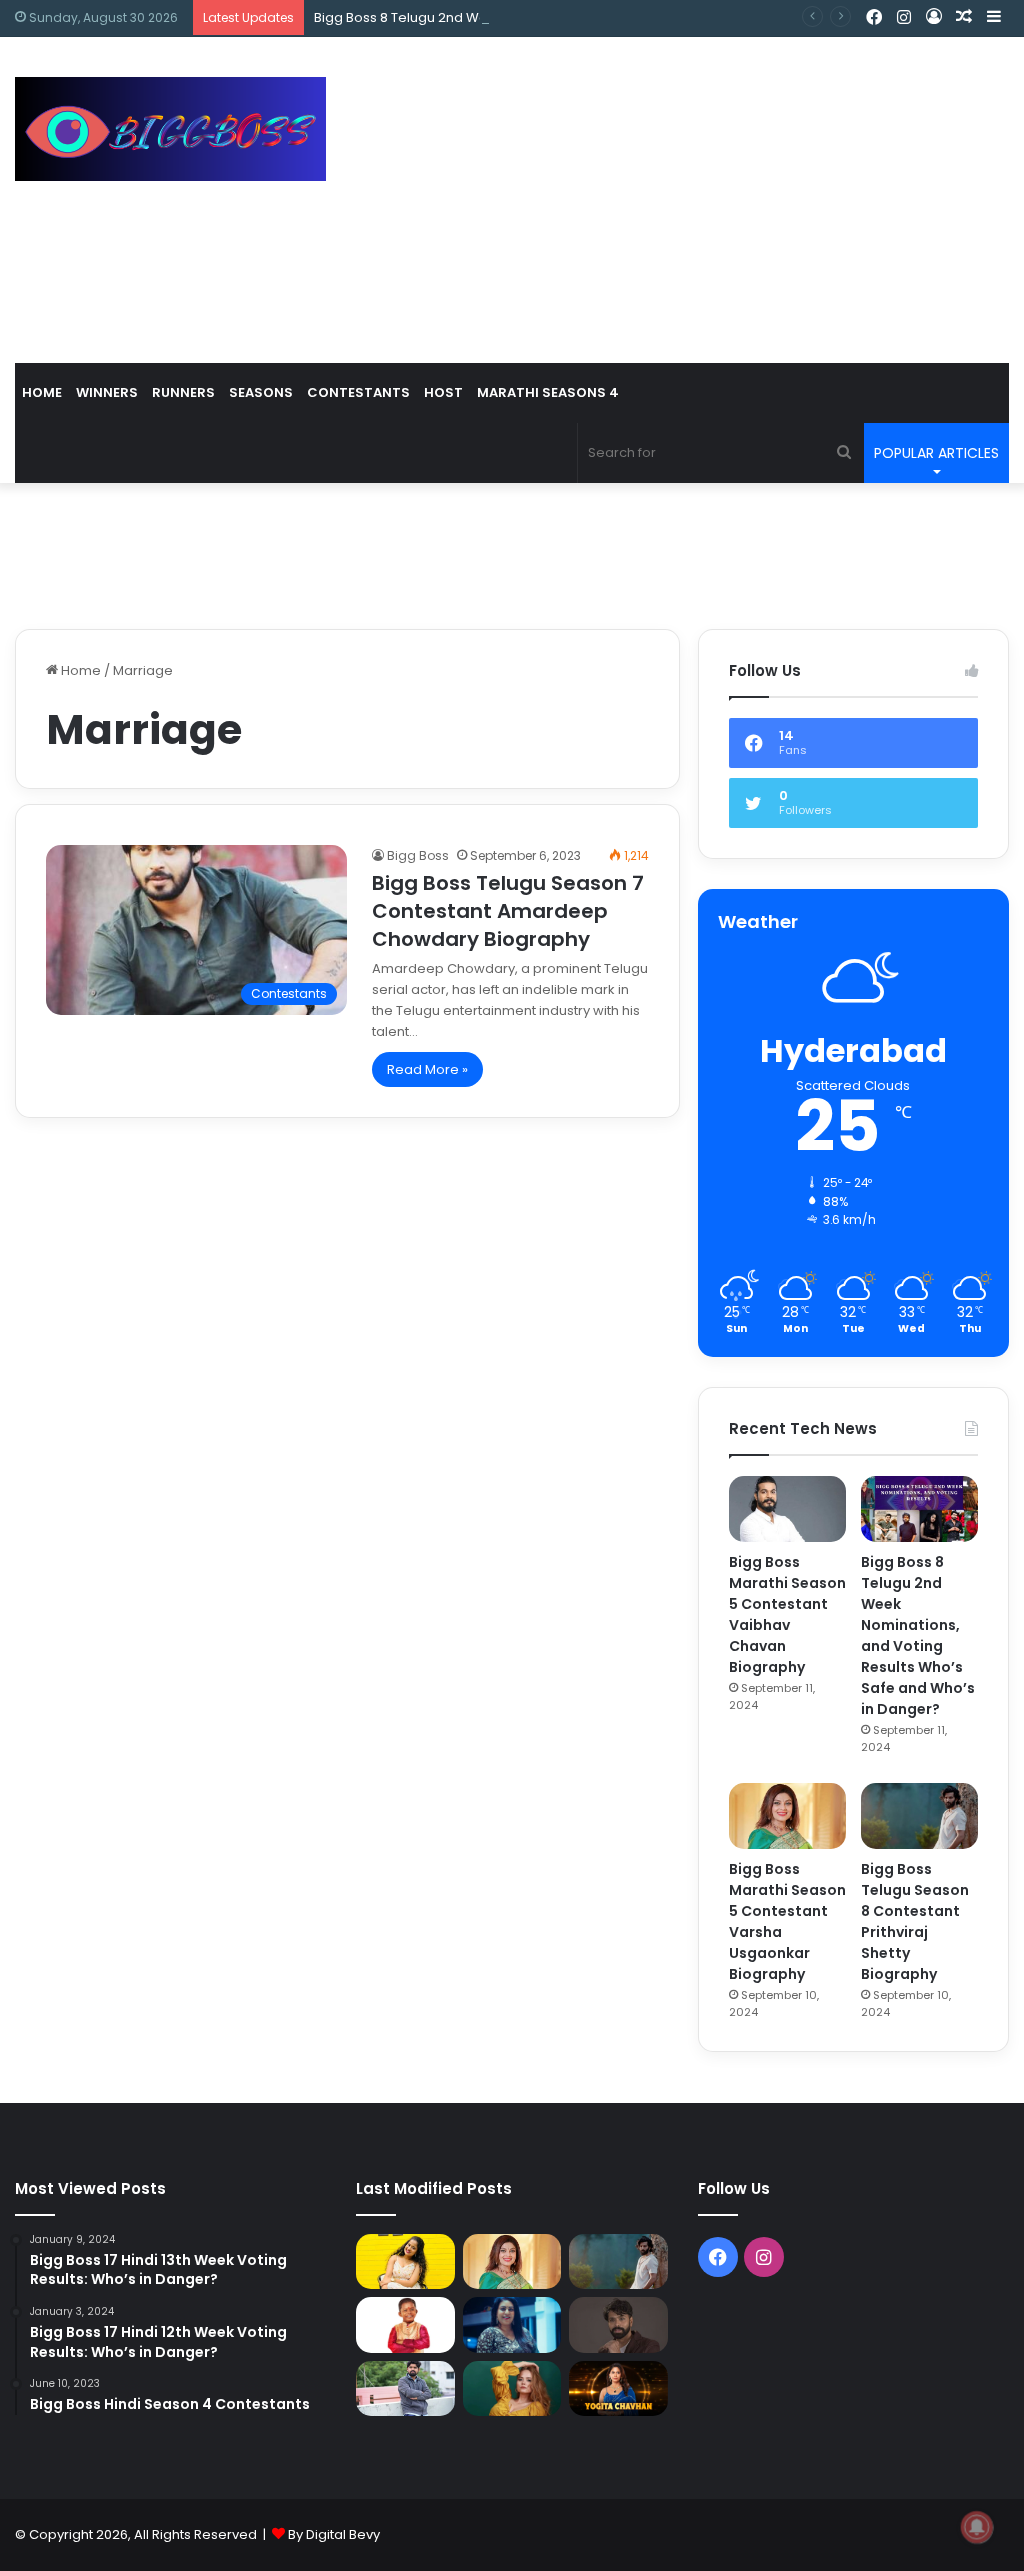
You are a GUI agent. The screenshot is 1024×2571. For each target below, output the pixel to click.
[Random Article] (964, 17)
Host (443, 392)
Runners (183, 392)
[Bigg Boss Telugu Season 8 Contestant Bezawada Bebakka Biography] (512, 2324)
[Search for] (844, 453)
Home (42, 392)
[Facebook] (874, 18)
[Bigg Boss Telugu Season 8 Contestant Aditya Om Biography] (618, 2325)
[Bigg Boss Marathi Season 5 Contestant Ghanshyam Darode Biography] (405, 2324)
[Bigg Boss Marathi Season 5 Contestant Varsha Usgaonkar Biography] (787, 1816)
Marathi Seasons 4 (548, 392)
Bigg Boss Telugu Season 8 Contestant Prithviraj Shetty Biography (915, 1921)
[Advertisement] (689, 197)
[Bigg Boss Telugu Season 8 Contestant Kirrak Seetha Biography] (405, 2262)
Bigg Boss (418, 855)
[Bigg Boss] (170, 129)
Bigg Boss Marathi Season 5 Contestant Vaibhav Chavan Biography (787, 1614)
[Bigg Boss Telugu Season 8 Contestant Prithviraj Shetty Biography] (919, 1816)
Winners (107, 392)
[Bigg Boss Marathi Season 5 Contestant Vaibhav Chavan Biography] (787, 1509)
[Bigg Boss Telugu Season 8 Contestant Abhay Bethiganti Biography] (405, 2389)
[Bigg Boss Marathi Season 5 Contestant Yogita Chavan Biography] (618, 2388)
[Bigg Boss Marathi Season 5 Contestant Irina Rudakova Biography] (512, 2388)
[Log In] (934, 17)
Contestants (358, 392)
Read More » (427, 1069)
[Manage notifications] (977, 2527)
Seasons (261, 392)
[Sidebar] (994, 17)
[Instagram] (904, 18)
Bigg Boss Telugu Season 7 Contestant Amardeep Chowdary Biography (508, 911)
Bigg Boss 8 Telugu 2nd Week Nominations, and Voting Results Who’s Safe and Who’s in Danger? (625, 17)
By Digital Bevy (334, 2534)
